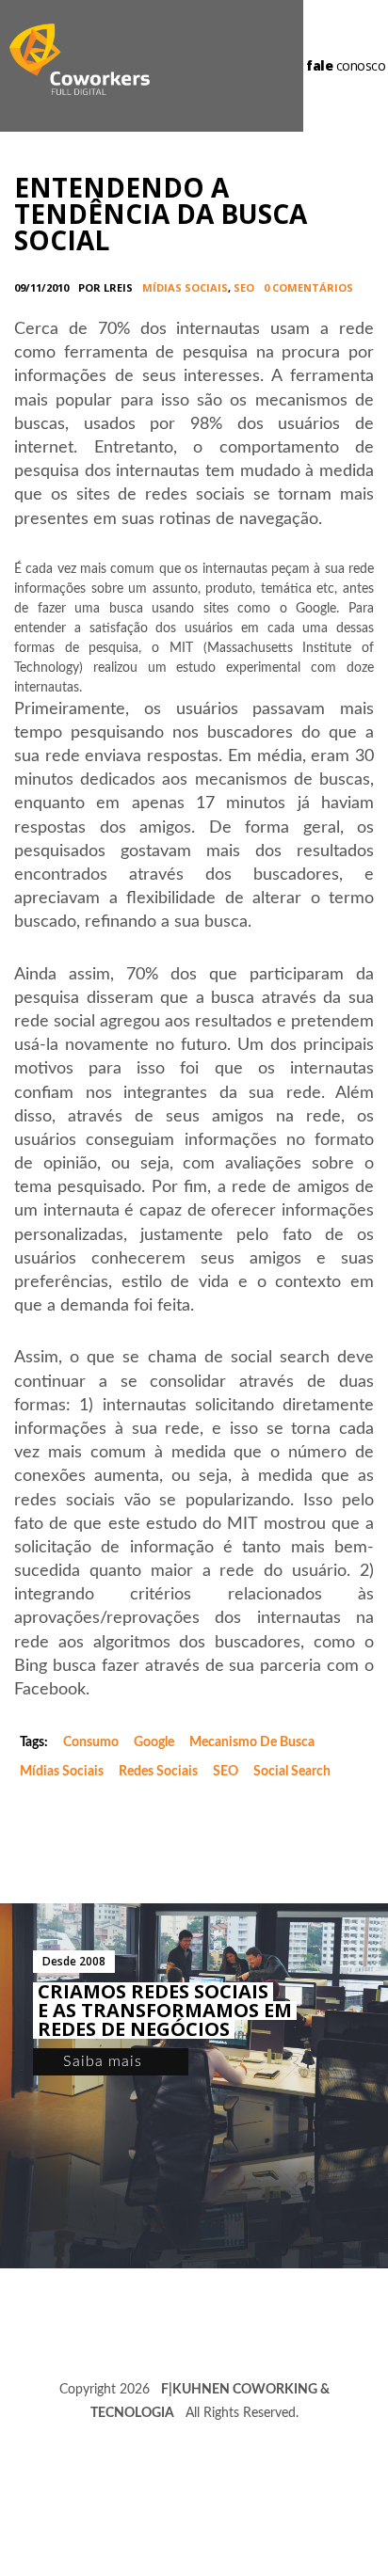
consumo (91, 1742)
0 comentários (308, 287)
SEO (244, 287)
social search (292, 1772)
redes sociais (158, 1772)
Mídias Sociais (185, 287)
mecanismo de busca (252, 1742)
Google (154, 1742)
